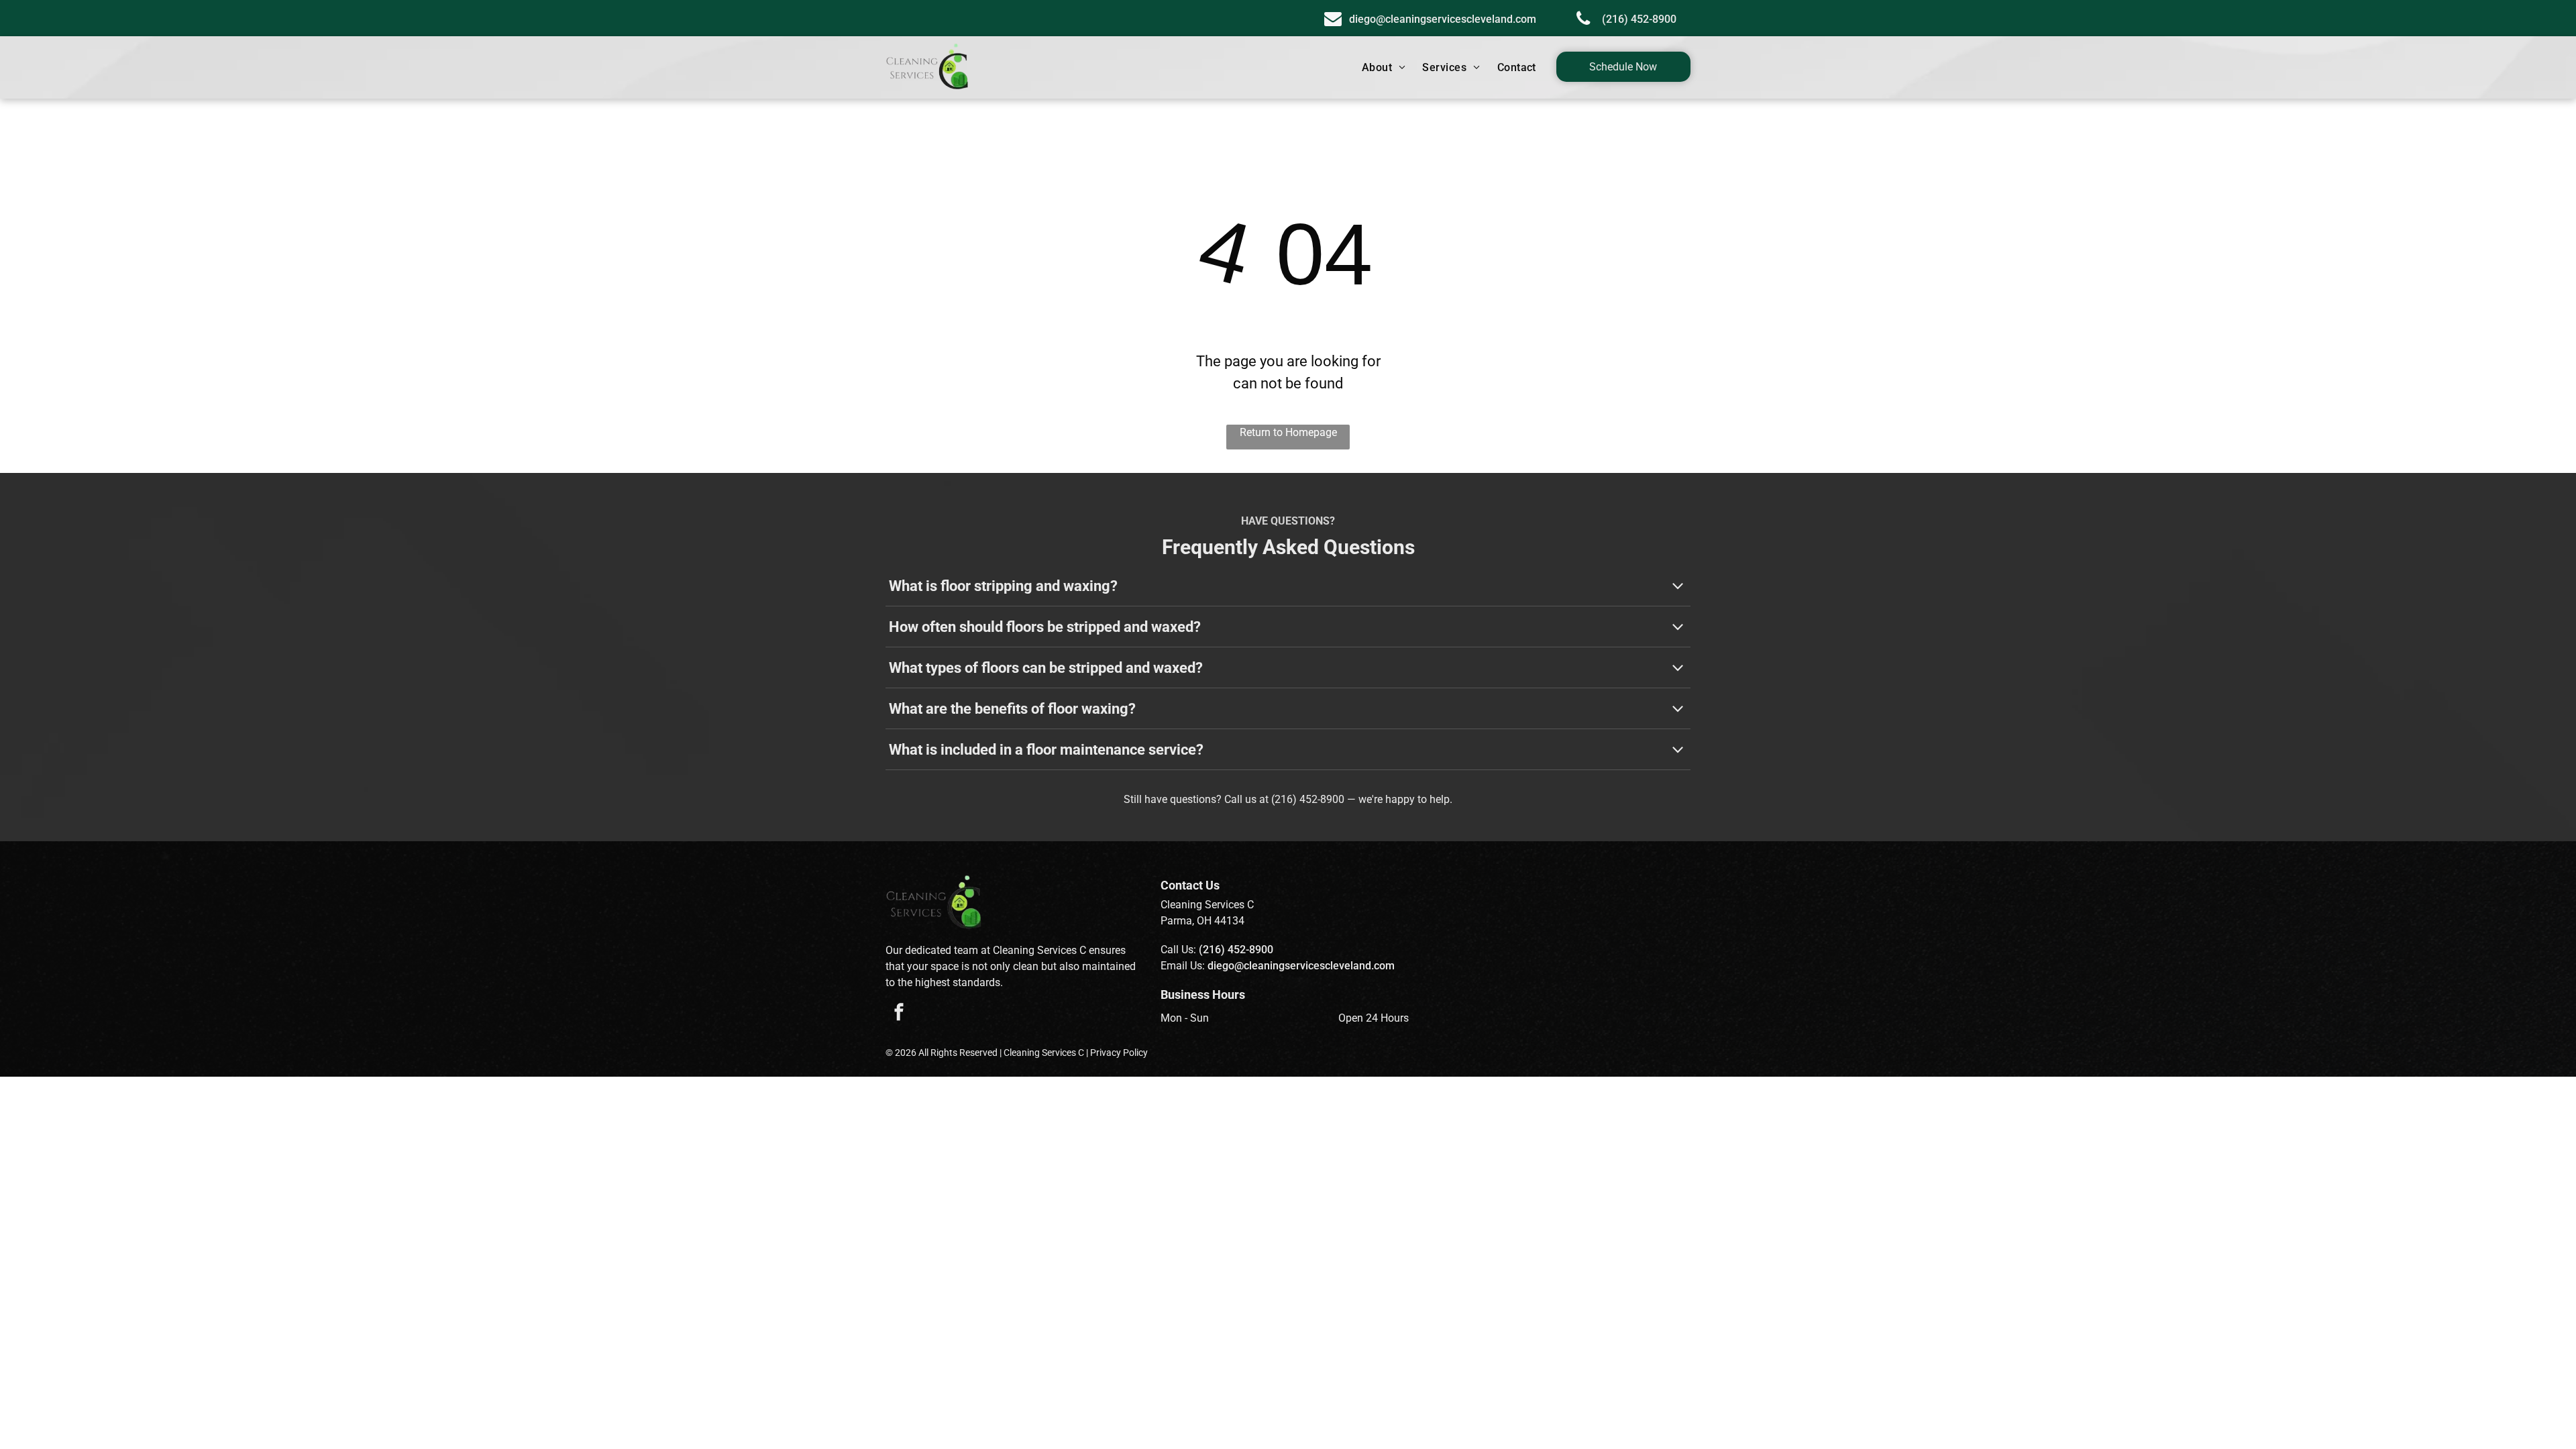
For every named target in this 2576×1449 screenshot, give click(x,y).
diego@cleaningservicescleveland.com (1301, 966)
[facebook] (899, 1014)
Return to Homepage (1288, 432)
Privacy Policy (1119, 1053)
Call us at (1246, 799)
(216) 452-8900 (1308, 799)
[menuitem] (1386, 68)
